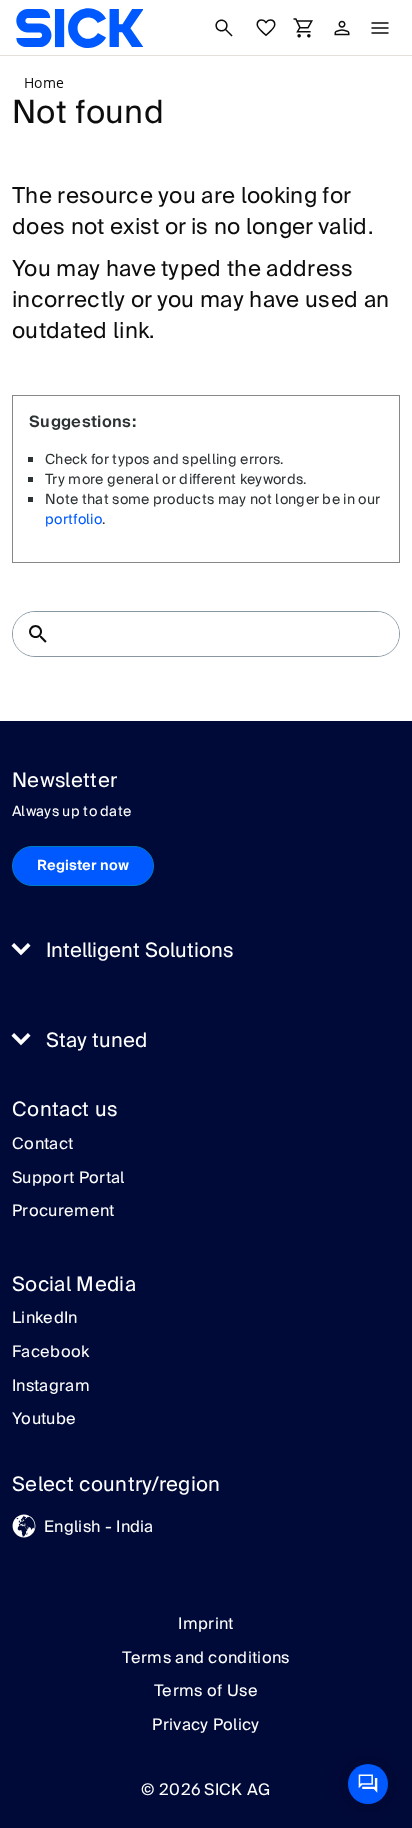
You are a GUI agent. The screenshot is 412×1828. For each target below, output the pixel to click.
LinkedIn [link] (45, 1319)
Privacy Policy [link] (205, 1725)
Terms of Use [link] (206, 1691)
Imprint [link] (205, 1624)
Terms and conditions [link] (205, 1658)
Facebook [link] (51, 1353)
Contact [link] (42, 1145)
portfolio (73, 520)
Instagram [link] (51, 1387)
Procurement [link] (63, 1212)
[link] (79, 28)
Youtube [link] (44, 1420)
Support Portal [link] (68, 1179)
